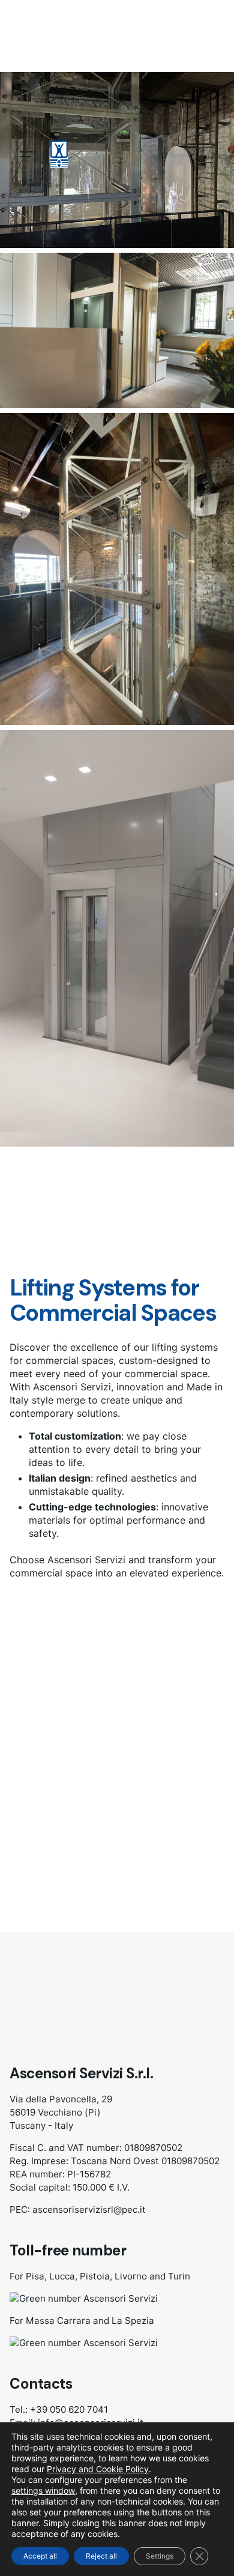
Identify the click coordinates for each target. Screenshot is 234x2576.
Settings (160, 2556)
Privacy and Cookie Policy (98, 2469)
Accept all (40, 2556)
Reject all (101, 2556)
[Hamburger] (26, 154)
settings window (43, 2490)
